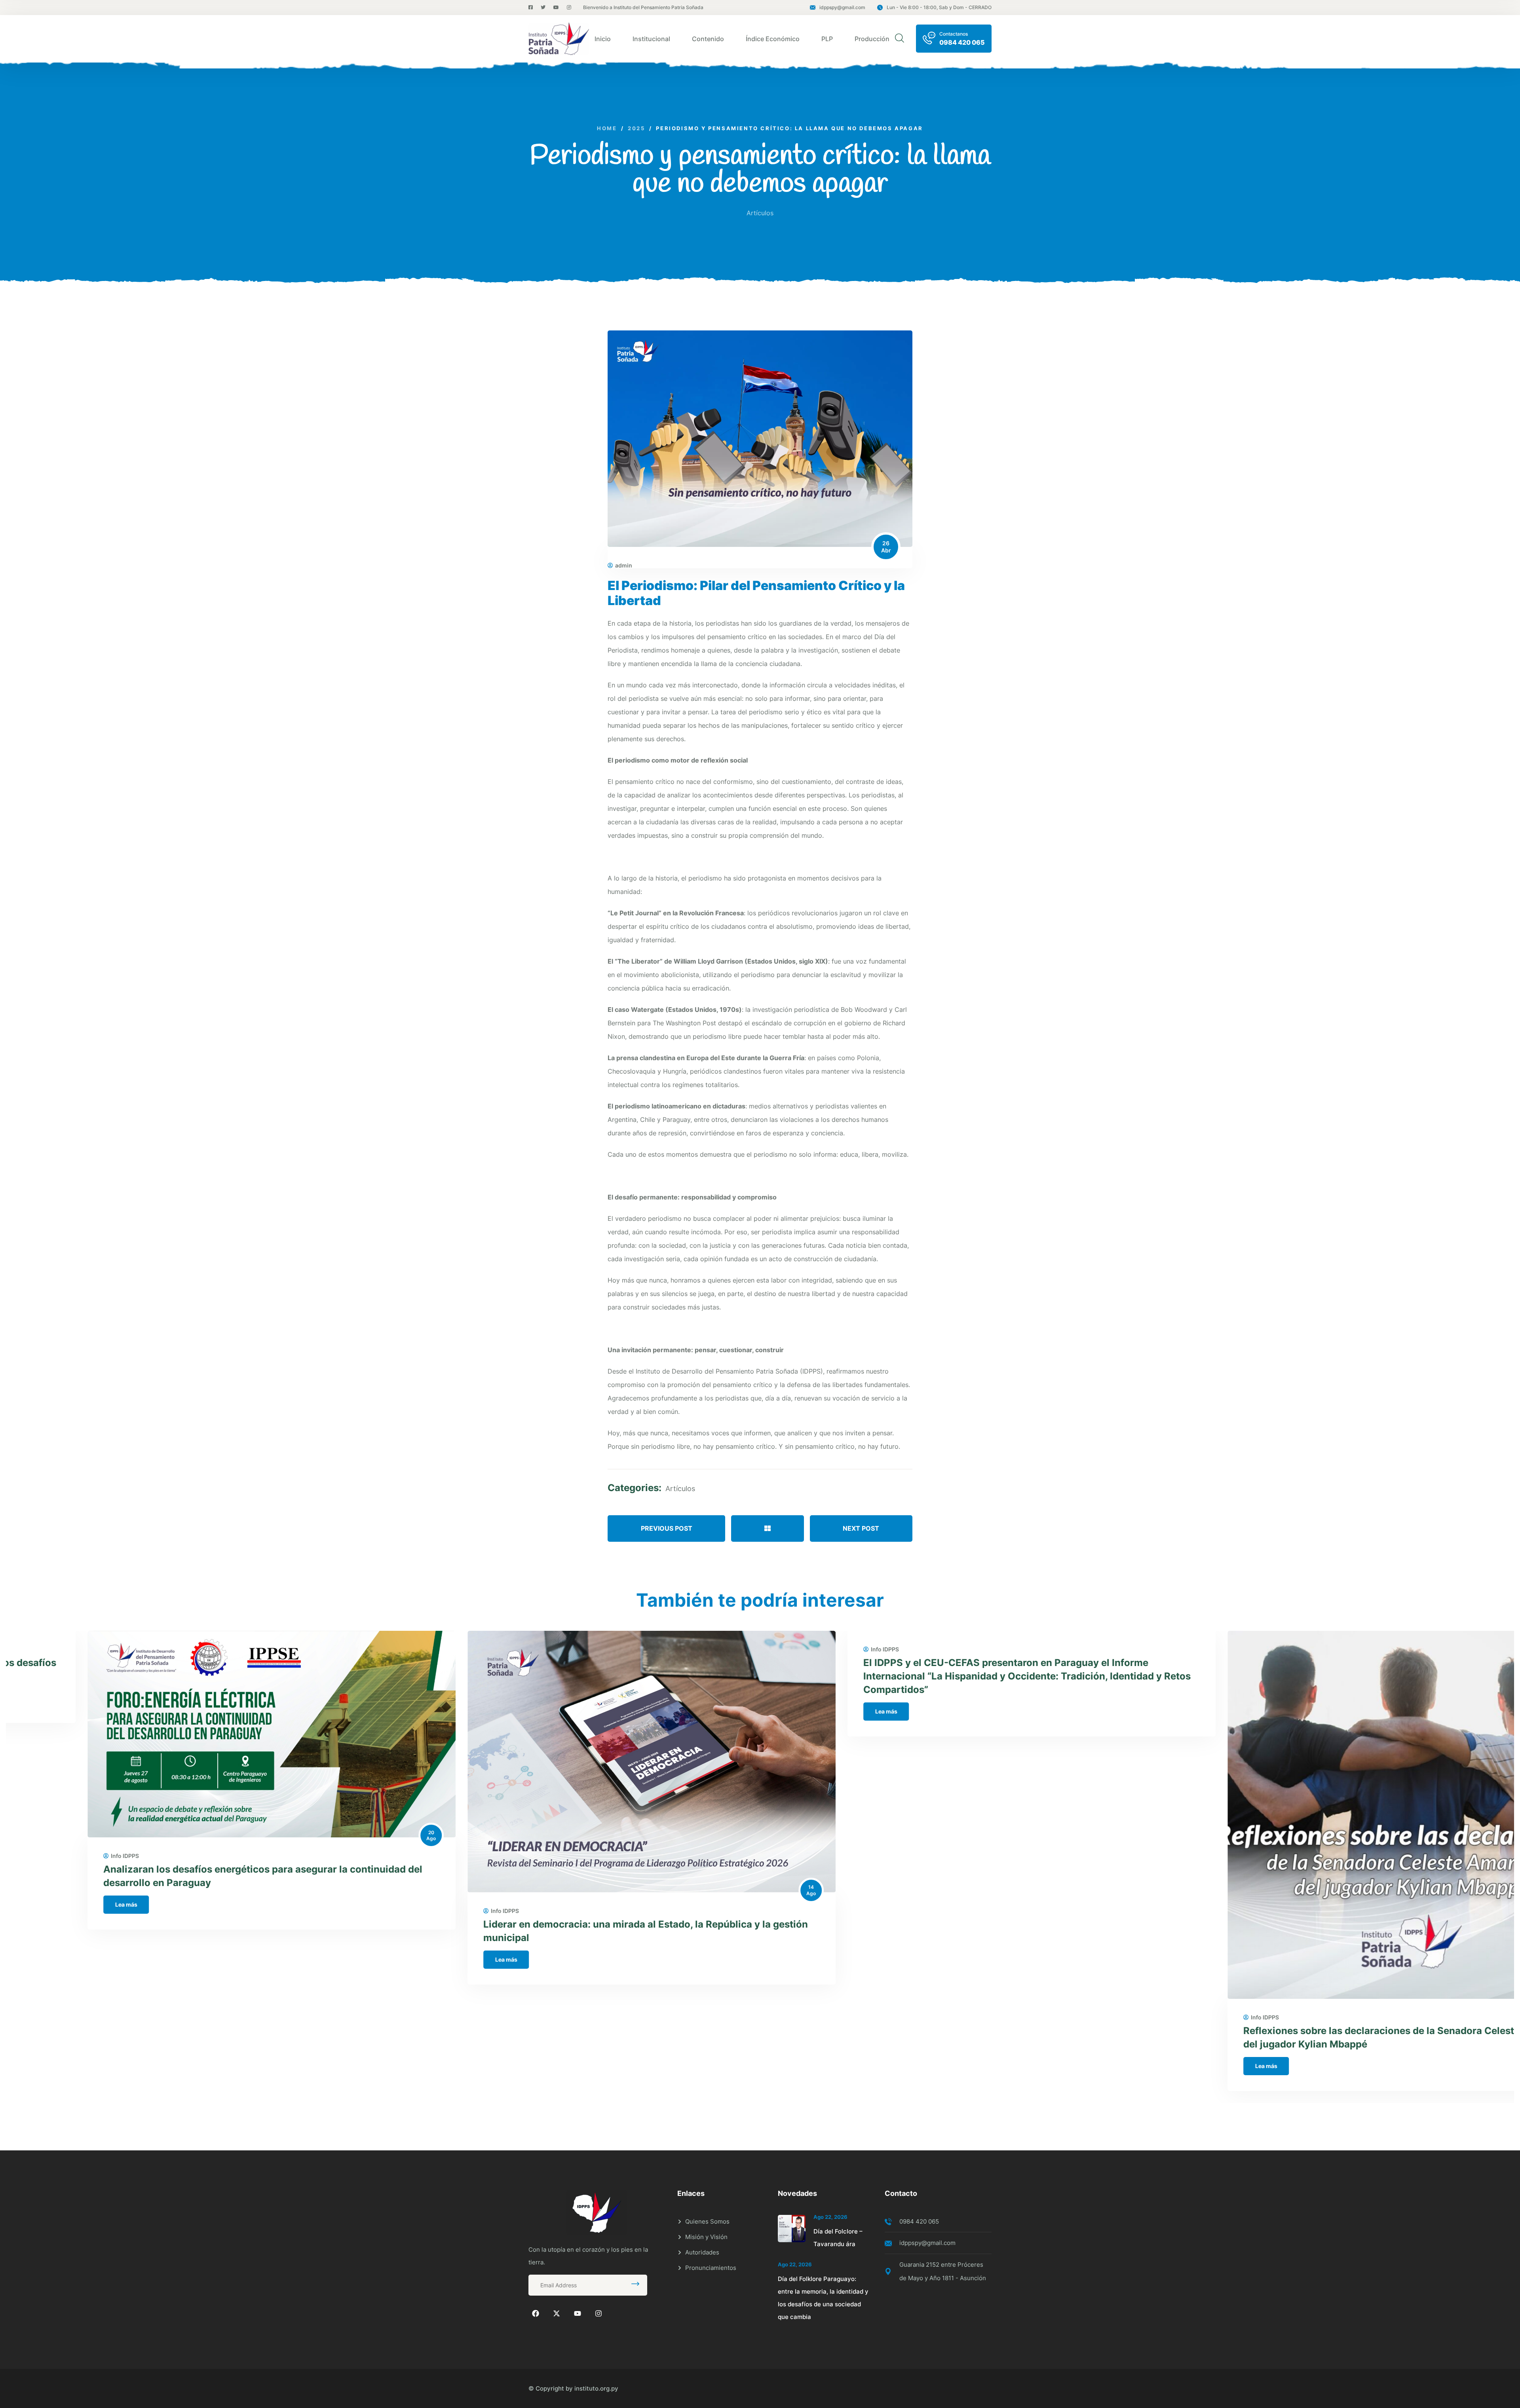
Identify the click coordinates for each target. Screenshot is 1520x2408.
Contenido (708, 39)
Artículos (760, 213)
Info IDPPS (43, 1856)
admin (624, 565)
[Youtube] (578, 2313)
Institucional (651, 39)
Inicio (603, 39)
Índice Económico (773, 39)
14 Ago (730, 1890)
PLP (827, 39)
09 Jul (1490, 1997)
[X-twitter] (557, 2313)
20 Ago (350, 1836)
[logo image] (559, 39)
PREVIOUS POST (667, 1528)
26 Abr (886, 547)
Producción (872, 39)
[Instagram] (598, 2313)
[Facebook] (536, 2313)
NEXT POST (861, 1528)
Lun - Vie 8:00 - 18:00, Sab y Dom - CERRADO (939, 7)
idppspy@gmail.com (842, 7)
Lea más (45, 1904)
